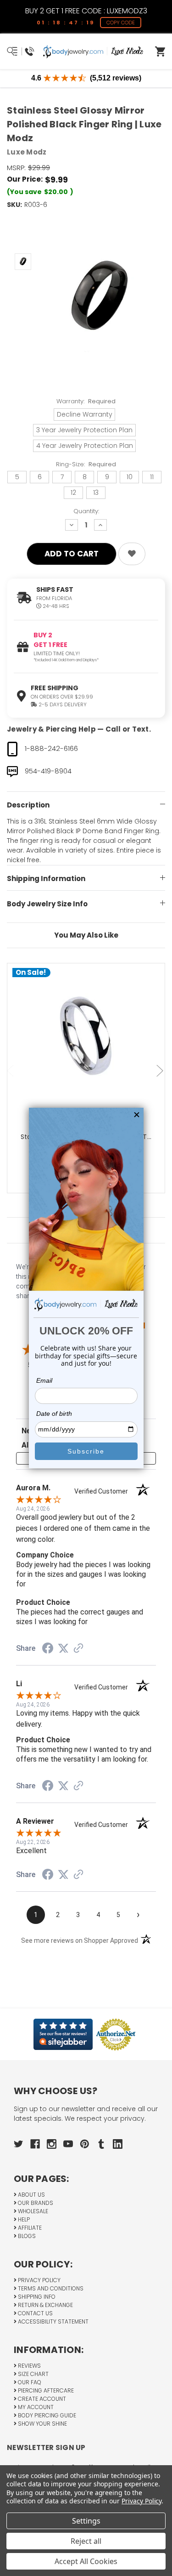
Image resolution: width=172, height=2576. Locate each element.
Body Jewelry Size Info (47, 904)
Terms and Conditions (50, 2288)
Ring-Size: (86, 464)
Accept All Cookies (86, 2561)
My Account (35, 2407)
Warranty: (86, 401)
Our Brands (35, 2203)
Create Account (41, 2399)
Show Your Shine (42, 2424)
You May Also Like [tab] (86, 935)
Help (23, 2219)
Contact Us (35, 2313)
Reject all (86, 2541)
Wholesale (32, 2211)
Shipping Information (46, 879)
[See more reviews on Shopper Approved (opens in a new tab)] (78, 1649)
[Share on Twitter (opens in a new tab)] (63, 1649)
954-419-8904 (48, 771)
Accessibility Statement (53, 2321)
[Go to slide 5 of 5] (11, 1071)
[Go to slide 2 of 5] (161, 1071)
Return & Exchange (45, 2305)
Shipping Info (36, 2297)
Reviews (29, 2366)
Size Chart (33, 2374)
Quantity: (86, 511)
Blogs (26, 2236)
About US (31, 2195)
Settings (86, 2521)
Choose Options (92, 1056)
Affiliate (29, 2228)
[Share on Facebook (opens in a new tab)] (48, 1649)
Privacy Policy (39, 2280)
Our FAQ (29, 2382)
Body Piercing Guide (46, 2415)
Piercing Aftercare (45, 2390)
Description (28, 805)
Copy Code (121, 23)
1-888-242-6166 (51, 748)
